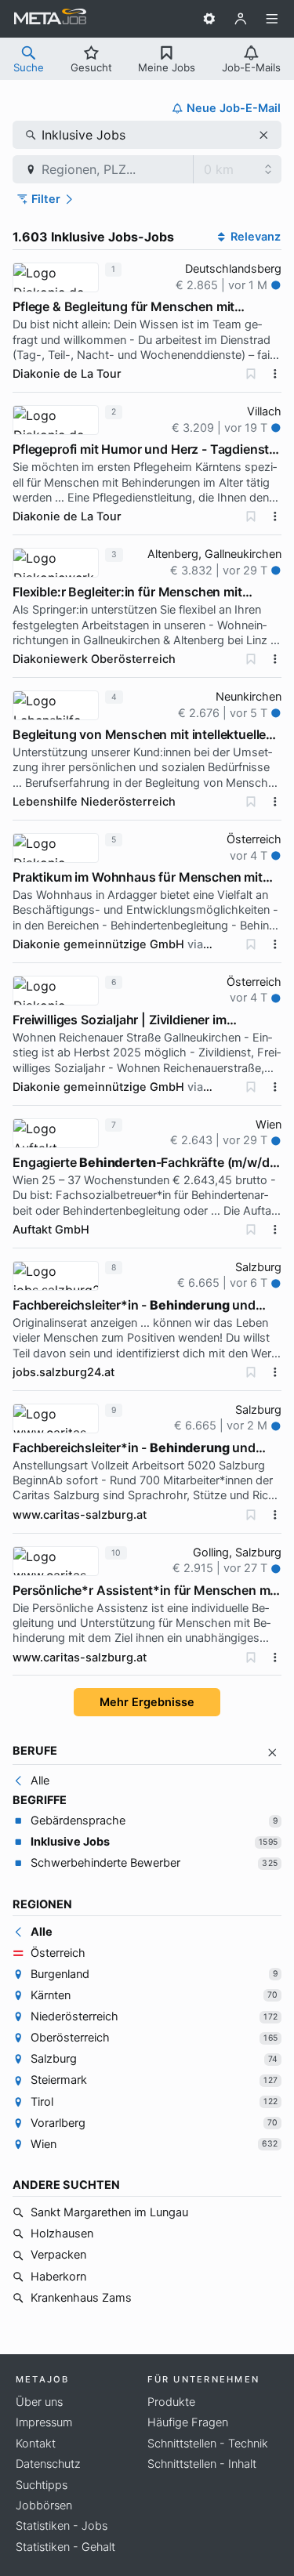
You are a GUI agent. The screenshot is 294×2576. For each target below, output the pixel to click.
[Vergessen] (251, 374)
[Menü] (272, 19)
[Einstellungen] (209, 19)
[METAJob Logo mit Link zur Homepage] (50, 19)
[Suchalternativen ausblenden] (272, 1753)
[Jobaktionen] (275, 374)
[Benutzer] (241, 19)
